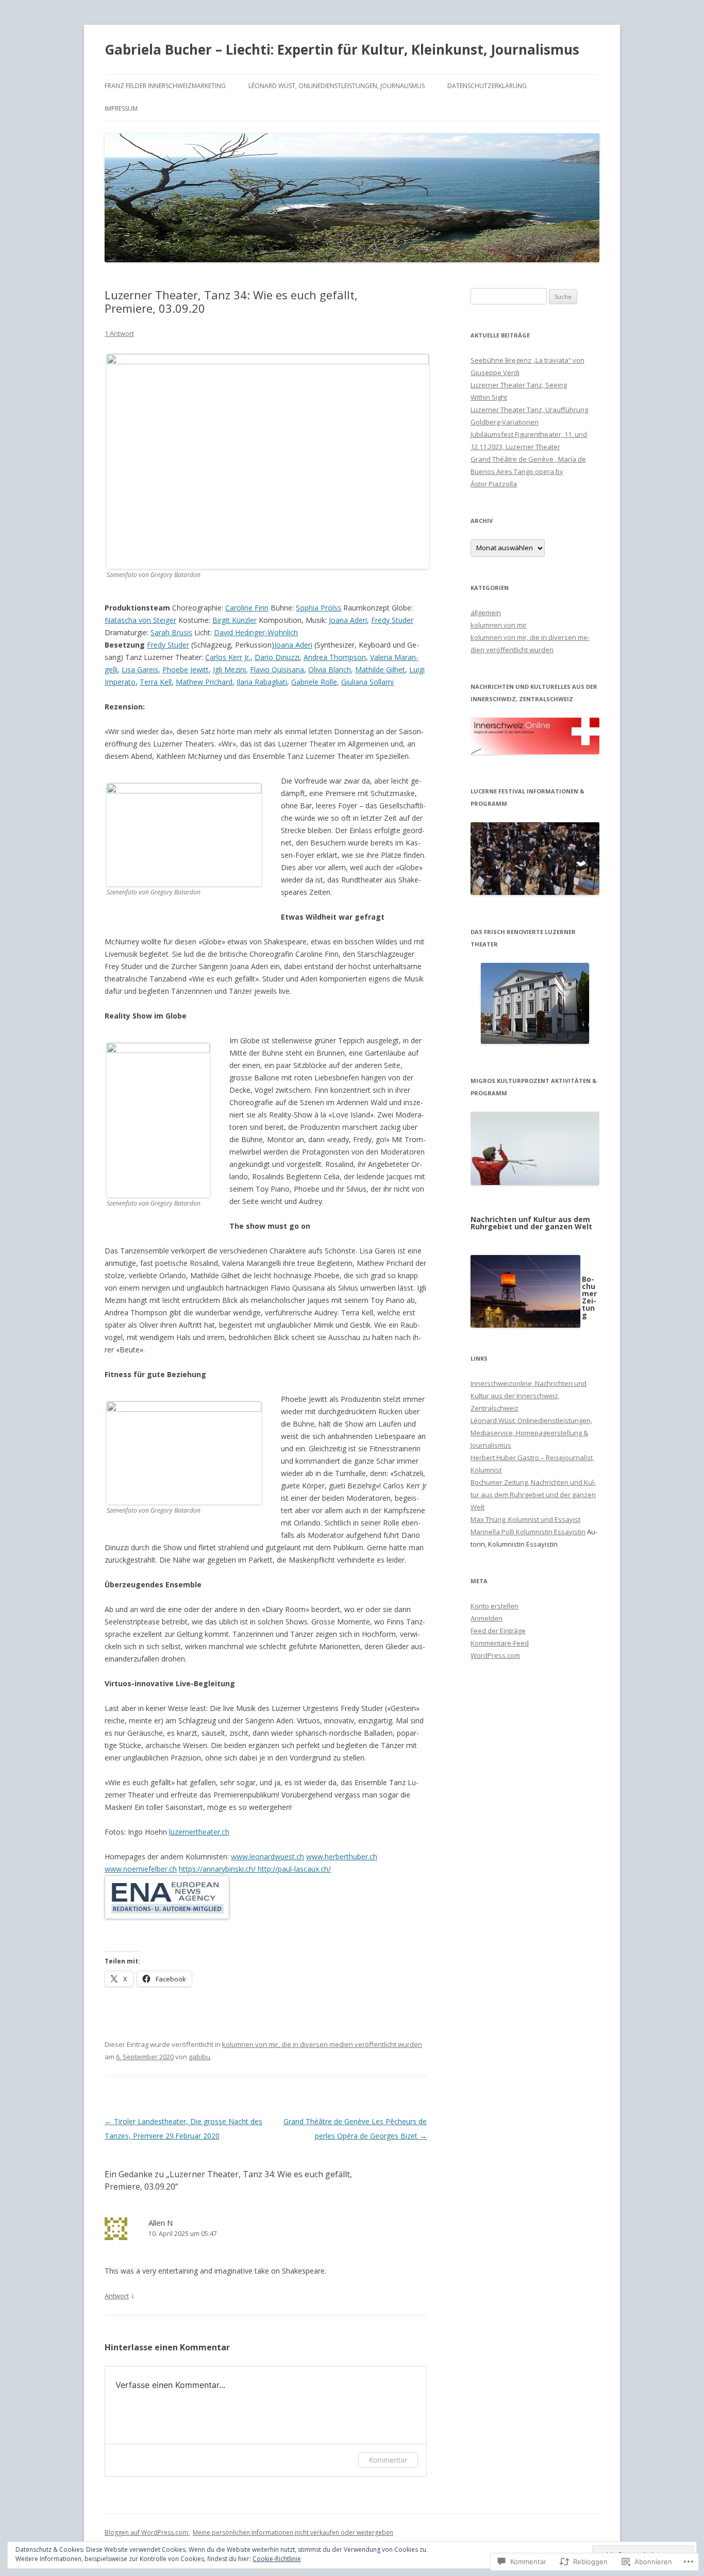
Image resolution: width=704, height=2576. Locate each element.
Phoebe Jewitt (186, 670)
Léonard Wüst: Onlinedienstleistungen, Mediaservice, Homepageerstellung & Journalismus (531, 1433)
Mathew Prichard (204, 682)
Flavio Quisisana (277, 670)
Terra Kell (156, 682)
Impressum (121, 108)
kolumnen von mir (499, 625)
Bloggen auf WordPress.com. (147, 2532)
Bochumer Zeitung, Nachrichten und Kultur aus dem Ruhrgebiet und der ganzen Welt (533, 1495)
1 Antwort (119, 333)
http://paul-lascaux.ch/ (294, 1869)
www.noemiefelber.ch (141, 1869)
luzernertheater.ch (199, 1832)
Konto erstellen (495, 1606)
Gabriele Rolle (314, 682)
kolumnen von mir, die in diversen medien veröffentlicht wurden (322, 2044)
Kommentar (388, 2460)
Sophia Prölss (319, 608)
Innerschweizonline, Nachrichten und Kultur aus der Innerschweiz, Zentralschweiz (529, 1396)
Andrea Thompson (335, 657)
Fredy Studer (392, 620)
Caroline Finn (247, 608)
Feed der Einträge (498, 1631)
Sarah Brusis (171, 632)
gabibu (199, 2057)
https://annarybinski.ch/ (218, 1869)
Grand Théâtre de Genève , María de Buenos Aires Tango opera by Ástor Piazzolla (528, 471)
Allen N (161, 2223)
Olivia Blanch (330, 670)
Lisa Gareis (140, 670)
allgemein (486, 613)
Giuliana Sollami (367, 682)
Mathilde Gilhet (380, 670)
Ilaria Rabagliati (262, 682)
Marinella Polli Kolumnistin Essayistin (528, 1532)
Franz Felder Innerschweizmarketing (165, 86)
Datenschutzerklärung (487, 86)
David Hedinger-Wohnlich (256, 632)
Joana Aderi (348, 620)
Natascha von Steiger (140, 620)
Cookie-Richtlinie (277, 2559)
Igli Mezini (229, 670)
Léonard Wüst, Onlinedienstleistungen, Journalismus (337, 86)
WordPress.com (495, 1655)
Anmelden (487, 1618)
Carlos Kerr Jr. (228, 657)
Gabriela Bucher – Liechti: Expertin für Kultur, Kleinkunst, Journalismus (342, 49)
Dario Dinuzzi (277, 657)
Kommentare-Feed (500, 1643)
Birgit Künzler (234, 620)
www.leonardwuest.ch (267, 1857)
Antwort (117, 2296)
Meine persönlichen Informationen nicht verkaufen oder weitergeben (293, 2532)
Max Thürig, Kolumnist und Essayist (525, 1519)
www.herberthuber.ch (342, 1857)
